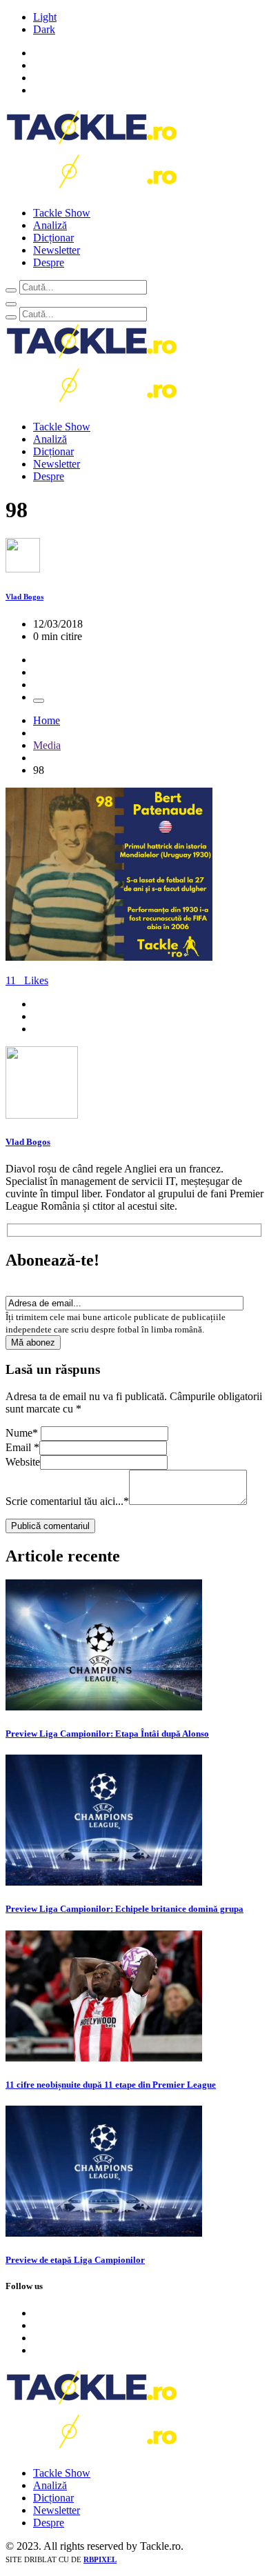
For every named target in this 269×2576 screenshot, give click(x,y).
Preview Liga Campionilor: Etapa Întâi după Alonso (107, 1734)
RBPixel (100, 2559)
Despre (49, 262)
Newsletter (57, 250)
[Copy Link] (39, 701)
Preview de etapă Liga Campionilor (75, 2260)
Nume (22, 1433)
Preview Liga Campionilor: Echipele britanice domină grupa (124, 1909)
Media (47, 745)
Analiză (50, 225)
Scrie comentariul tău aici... (67, 1501)
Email (22, 1447)
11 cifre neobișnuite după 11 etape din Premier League (111, 2085)
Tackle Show (62, 213)
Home (47, 720)
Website (23, 1462)
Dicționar (53, 238)
